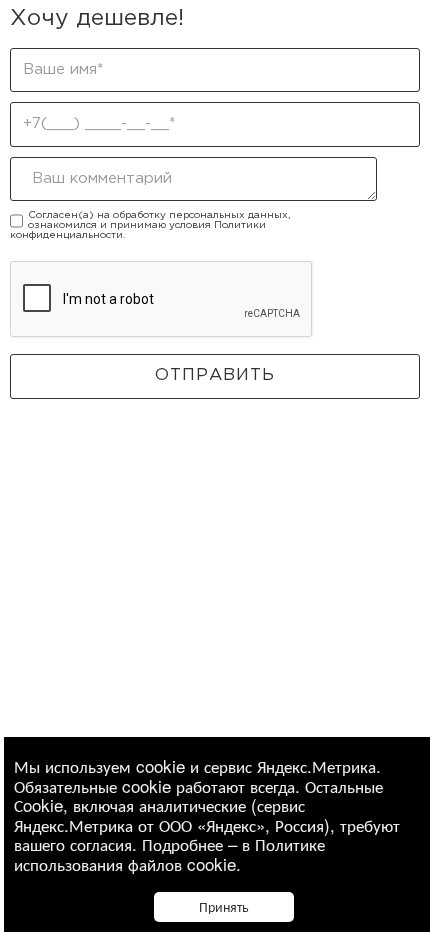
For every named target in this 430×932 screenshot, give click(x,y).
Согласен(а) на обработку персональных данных (158, 215)
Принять (224, 906)
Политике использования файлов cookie (169, 853)
